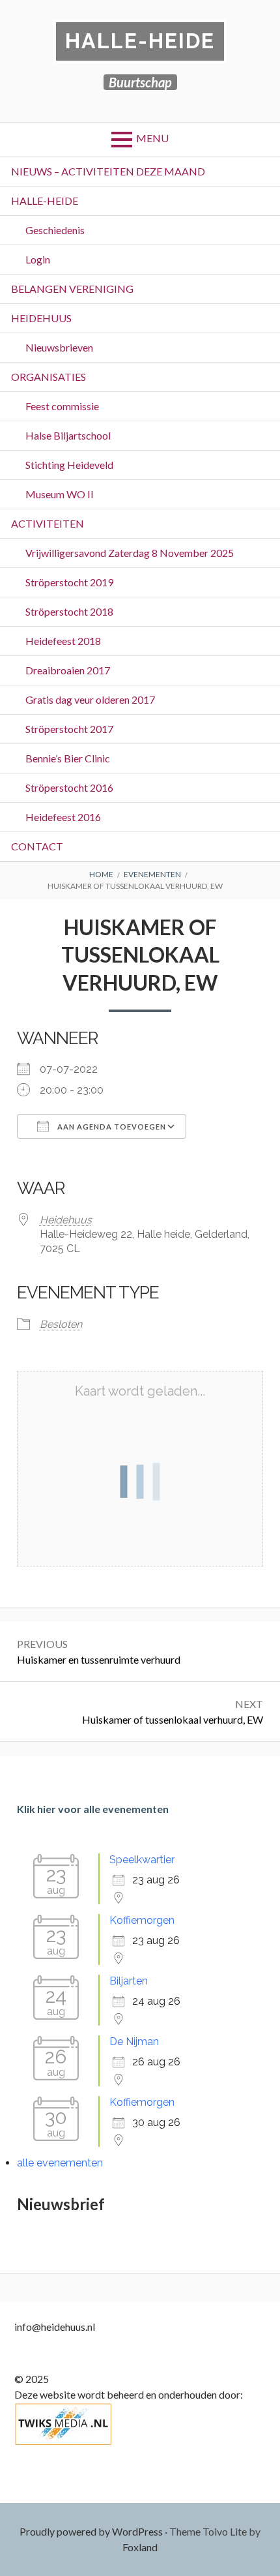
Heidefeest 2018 (63, 641)
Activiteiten (48, 523)
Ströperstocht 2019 (69, 582)
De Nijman (134, 2042)
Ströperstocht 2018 (69, 611)
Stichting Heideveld (69, 465)
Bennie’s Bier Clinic (68, 758)
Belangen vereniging (72, 289)
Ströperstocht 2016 (69, 787)
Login (38, 259)
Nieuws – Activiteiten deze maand (108, 171)
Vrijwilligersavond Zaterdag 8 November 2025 (130, 553)
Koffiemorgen (142, 1920)
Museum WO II (60, 494)
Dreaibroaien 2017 (68, 670)
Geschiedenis (55, 230)
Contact (37, 846)
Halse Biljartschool (68, 435)
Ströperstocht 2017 (69, 729)
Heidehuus (41, 318)
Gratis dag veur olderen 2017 (90, 699)
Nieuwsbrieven (59, 347)
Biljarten (129, 1981)
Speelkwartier (142, 1860)
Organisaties (49, 377)
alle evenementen (60, 2163)
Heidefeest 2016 (63, 817)
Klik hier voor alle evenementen (93, 1809)
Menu (152, 138)
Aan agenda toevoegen (111, 1127)
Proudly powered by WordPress (91, 2531)
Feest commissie (62, 406)
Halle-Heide (140, 41)
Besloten (61, 1324)
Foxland (140, 2547)
